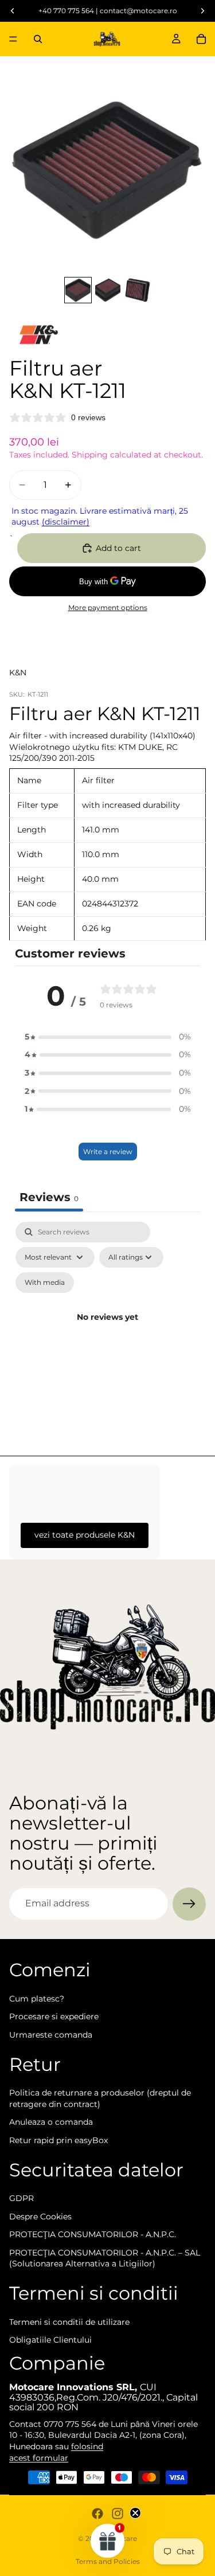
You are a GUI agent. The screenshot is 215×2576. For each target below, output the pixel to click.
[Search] (38, 39)
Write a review (108, 1152)
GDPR (21, 2198)
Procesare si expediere (54, 2016)
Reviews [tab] (49, 1197)
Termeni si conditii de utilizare (69, 2321)
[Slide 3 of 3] (138, 290)
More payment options (108, 608)
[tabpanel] (107, 1331)
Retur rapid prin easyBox (58, 2140)
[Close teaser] (135, 2513)
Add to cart (118, 548)
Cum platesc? (37, 1998)
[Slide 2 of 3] (108, 290)
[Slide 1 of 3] (78, 290)
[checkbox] (45, 1283)
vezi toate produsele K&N (85, 1535)
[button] (108, 1037)
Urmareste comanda (51, 2034)
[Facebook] (97, 2514)
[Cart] (201, 39)
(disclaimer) (66, 522)
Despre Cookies (40, 2216)
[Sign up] (189, 1904)
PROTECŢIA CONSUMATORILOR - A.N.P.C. (93, 2234)
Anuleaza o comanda (51, 2122)
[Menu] (13, 39)
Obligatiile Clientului (50, 2340)
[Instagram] (118, 2514)
